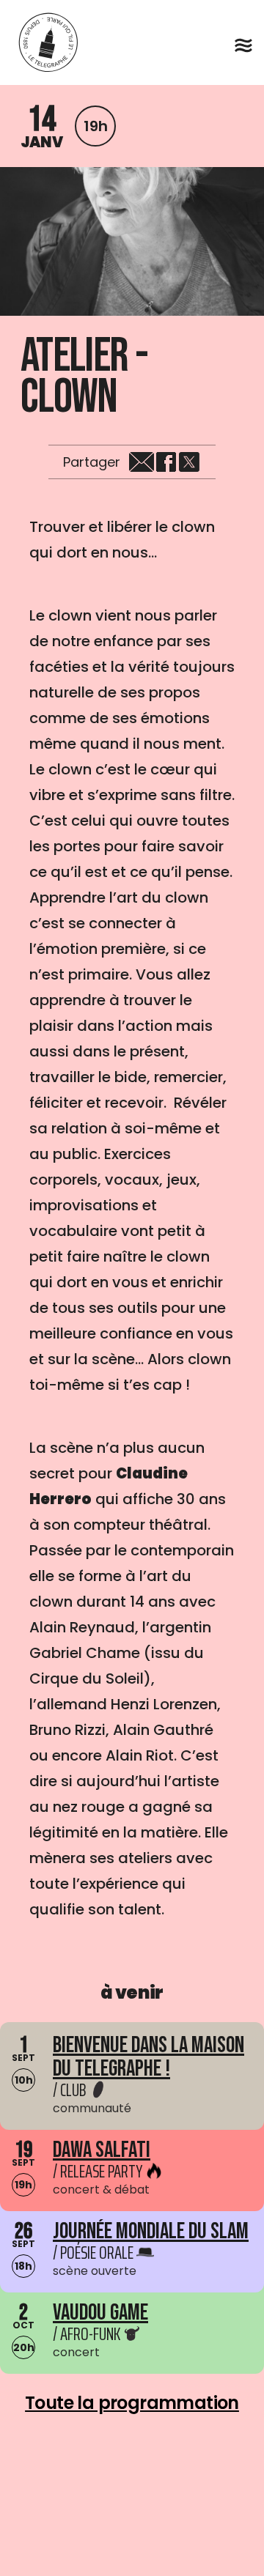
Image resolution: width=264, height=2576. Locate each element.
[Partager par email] (142, 462)
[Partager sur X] (189, 462)
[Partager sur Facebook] (166, 462)
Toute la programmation (132, 2403)
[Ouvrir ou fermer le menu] (243, 45)
